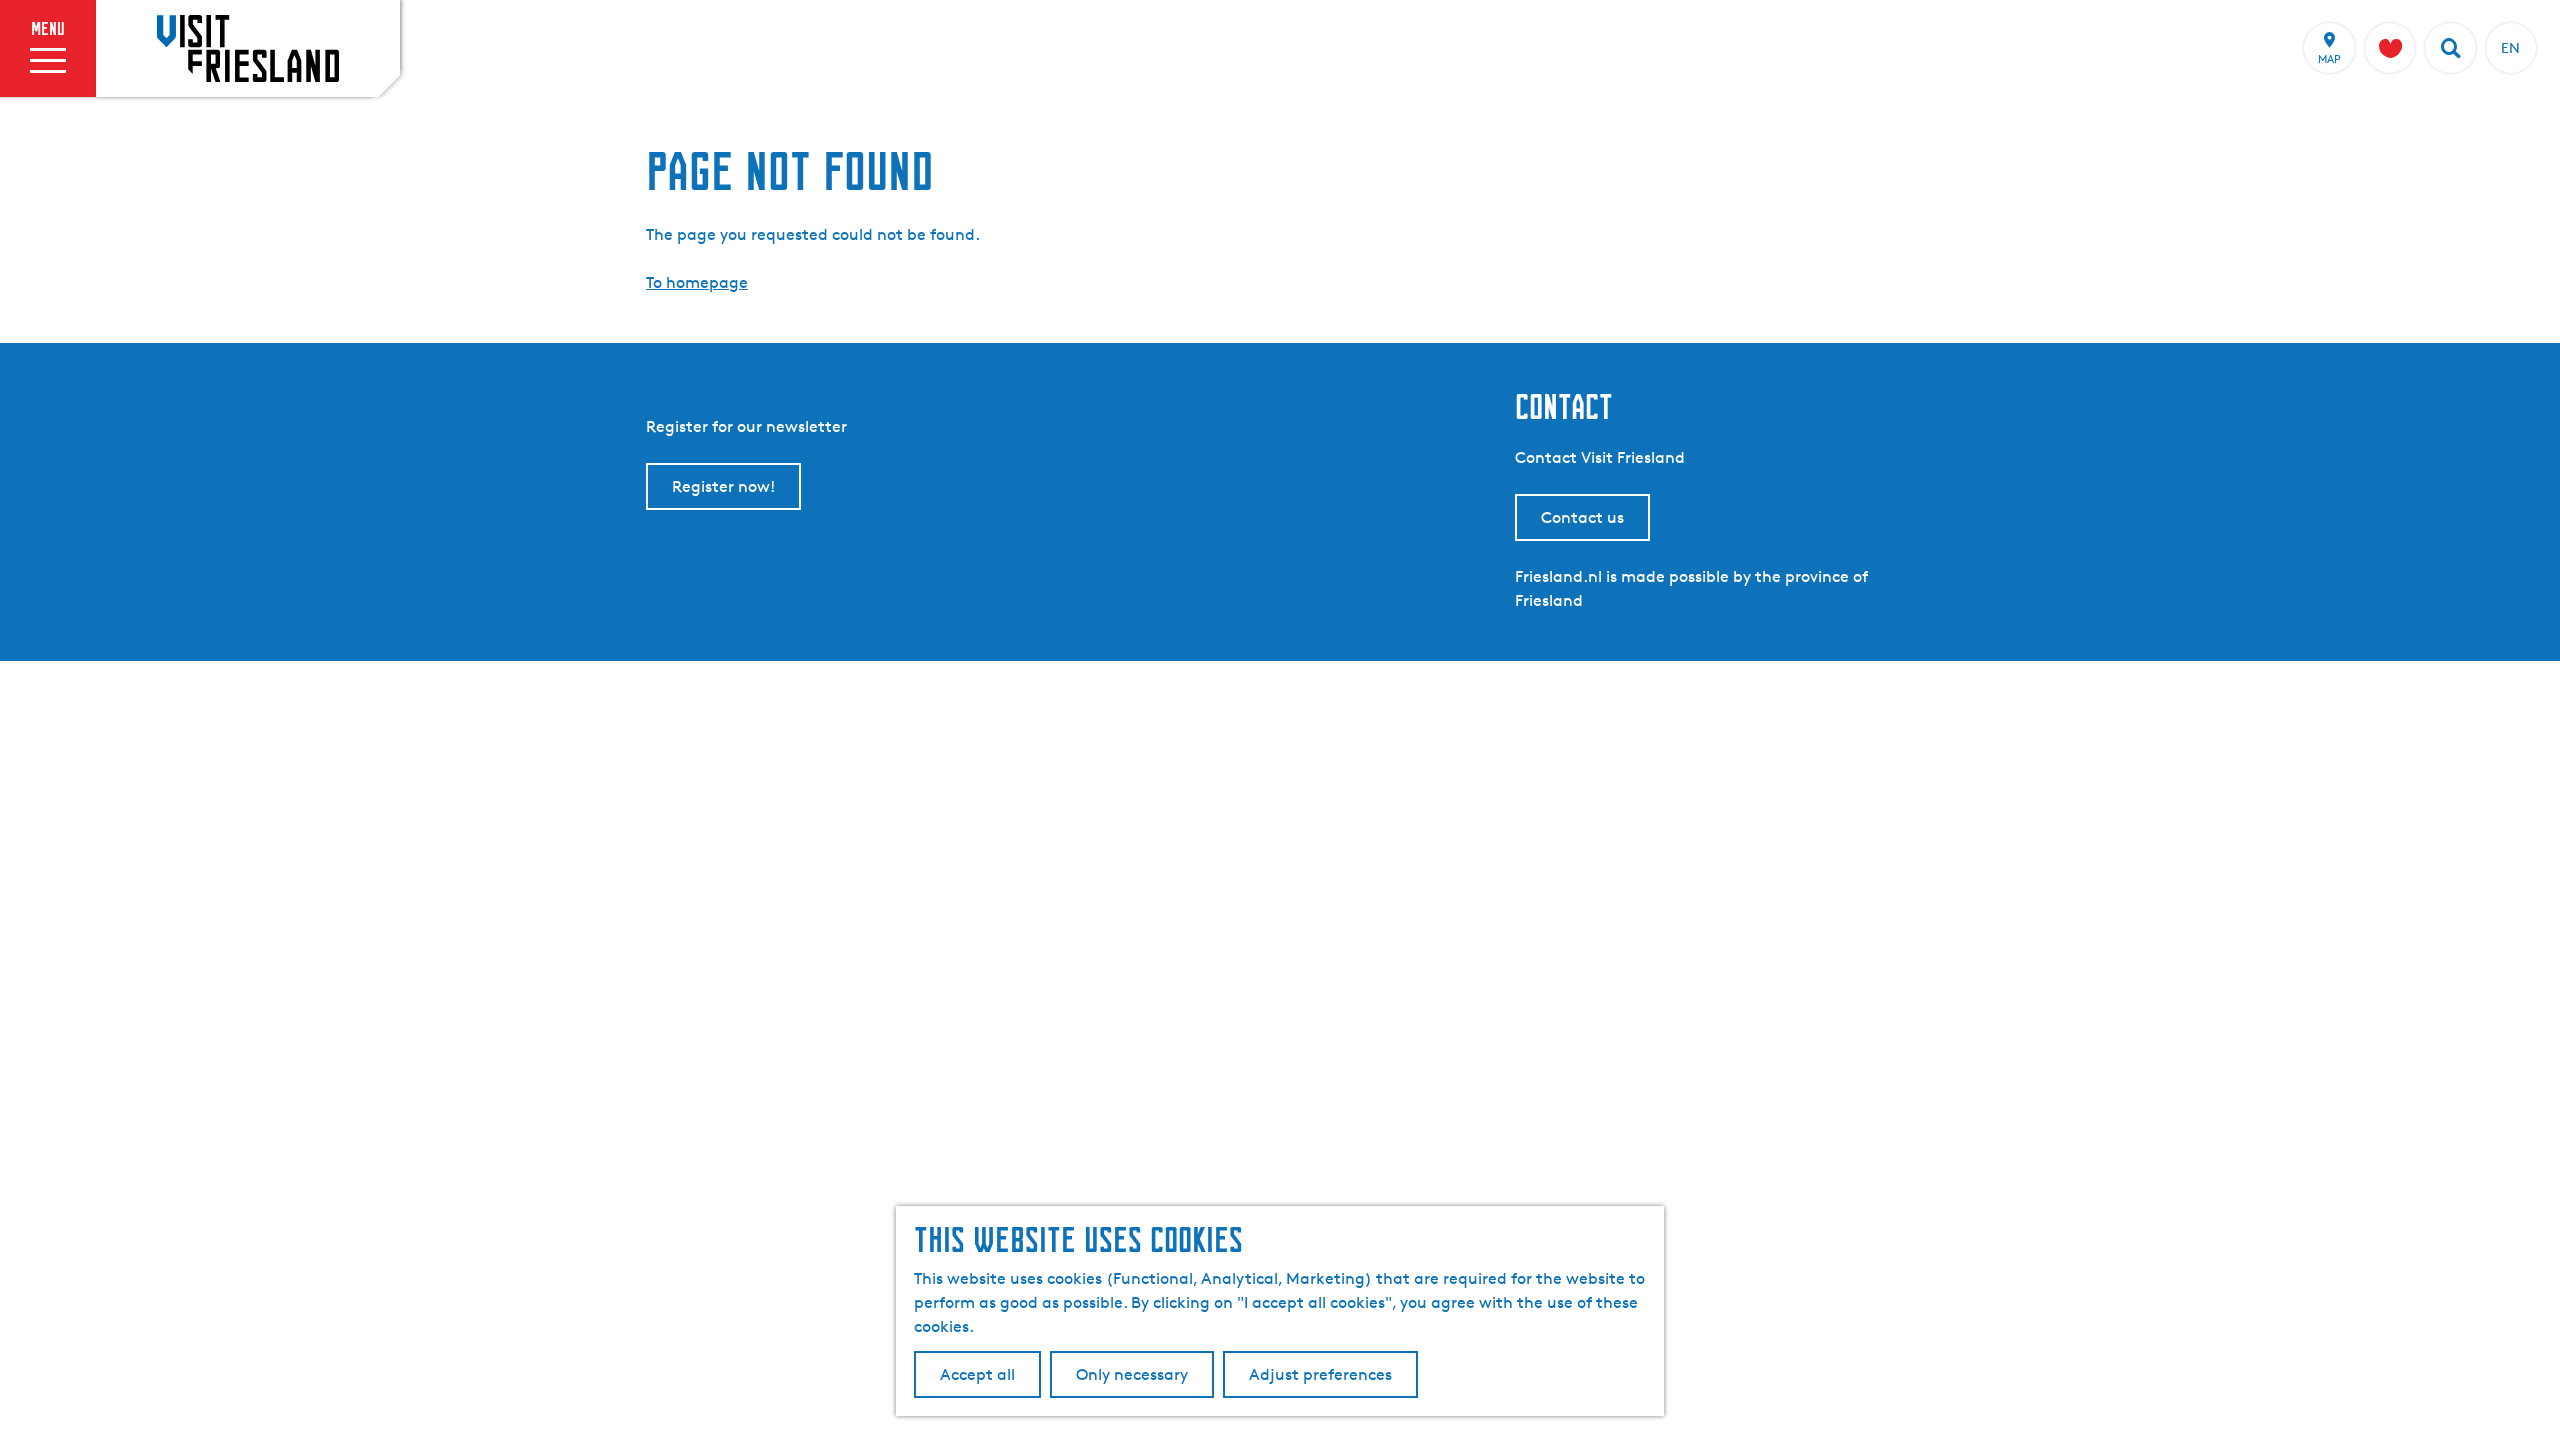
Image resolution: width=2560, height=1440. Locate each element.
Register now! (723, 486)
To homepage (697, 282)
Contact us (1582, 517)
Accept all (977, 1374)
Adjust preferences (1320, 1374)
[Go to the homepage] (248, 48)
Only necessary (1132, 1374)
